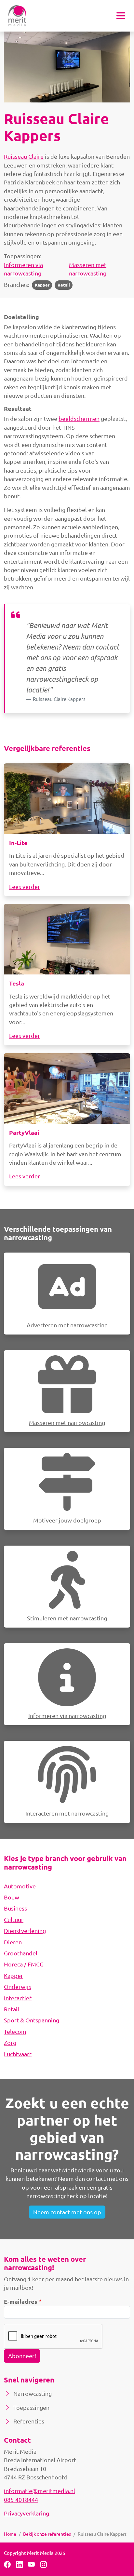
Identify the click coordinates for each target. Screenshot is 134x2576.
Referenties (29, 2421)
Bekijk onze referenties (47, 2534)
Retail (64, 285)
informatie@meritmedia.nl (40, 2491)
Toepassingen (31, 2407)
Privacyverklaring (27, 2513)
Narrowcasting (33, 2393)
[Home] (17, 16)
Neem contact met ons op (67, 2212)
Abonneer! (22, 2356)
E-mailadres (21, 2301)
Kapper (42, 285)
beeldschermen (79, 418)
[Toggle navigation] (121, 16)
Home (10, 2534)
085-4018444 (21, 2499)
